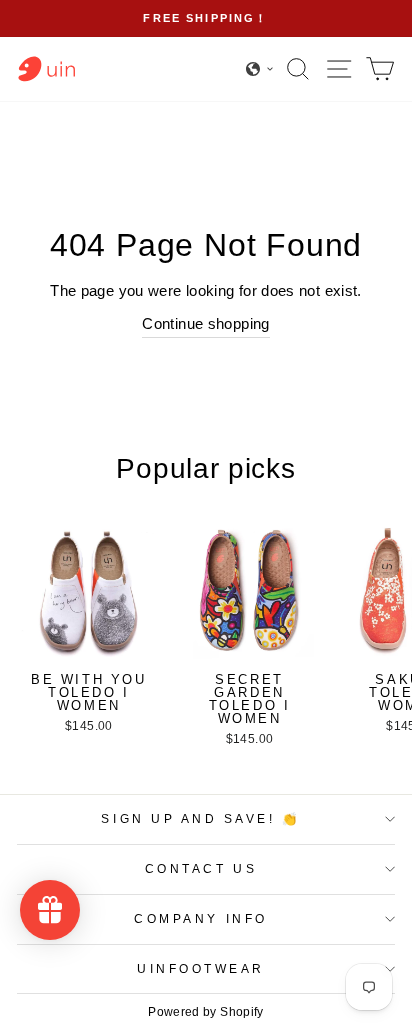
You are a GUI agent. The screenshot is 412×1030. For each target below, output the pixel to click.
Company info (200, 918)
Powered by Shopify (206, 1012)
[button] (260, 69)
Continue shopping (205, 324)
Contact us (201, 868)
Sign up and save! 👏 (200, 818)
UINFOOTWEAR (201, 968)
